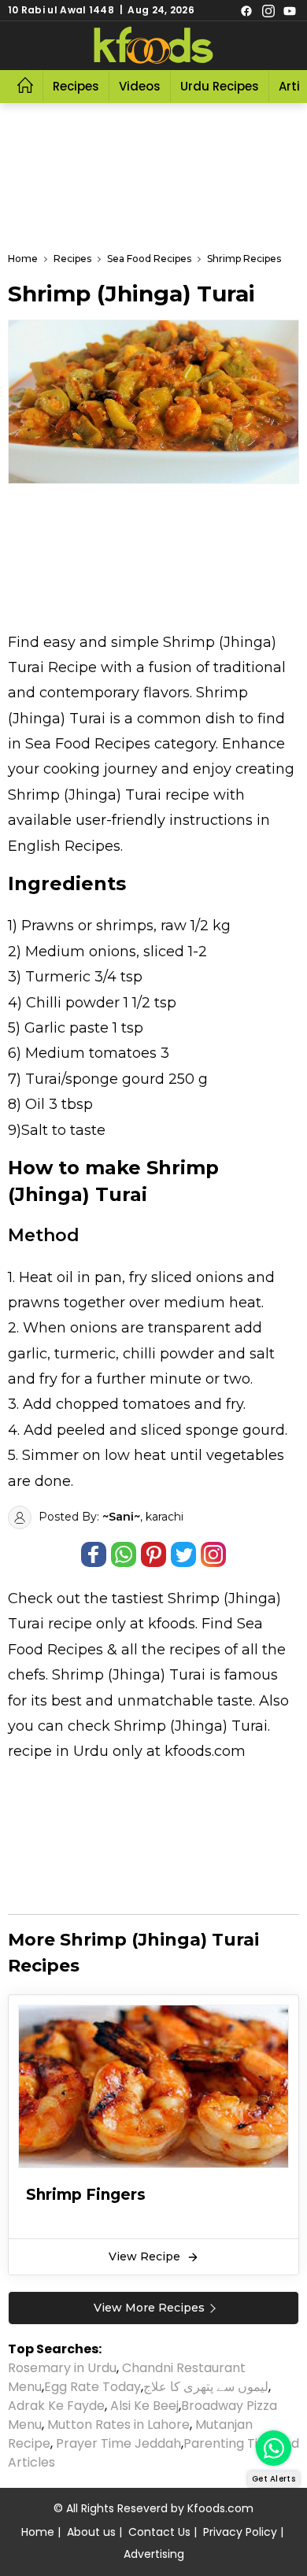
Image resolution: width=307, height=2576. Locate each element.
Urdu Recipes (220, 86)
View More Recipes (149, 2308)
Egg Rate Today (92, 2387)
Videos (140, 86)
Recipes (76, 86)
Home (38, 2532)
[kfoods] (153, 46)
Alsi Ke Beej (144, 2406)
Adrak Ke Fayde (56, 2406)
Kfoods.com (220, 2508)
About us (91, 2532)
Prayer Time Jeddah (118, 2443)
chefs (27, 1675)
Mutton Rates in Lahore (118, 2424)
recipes (197, 1650)
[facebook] (246, 10)
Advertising (154, 2554)
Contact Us (159, 2532)
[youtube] (290, 10)
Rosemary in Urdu (62, 2368)
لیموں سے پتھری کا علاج (206, 2387)
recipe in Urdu (58, 1751)
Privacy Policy (240, 2532)
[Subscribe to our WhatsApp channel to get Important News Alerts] (274, 2448)
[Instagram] (268, 10)
